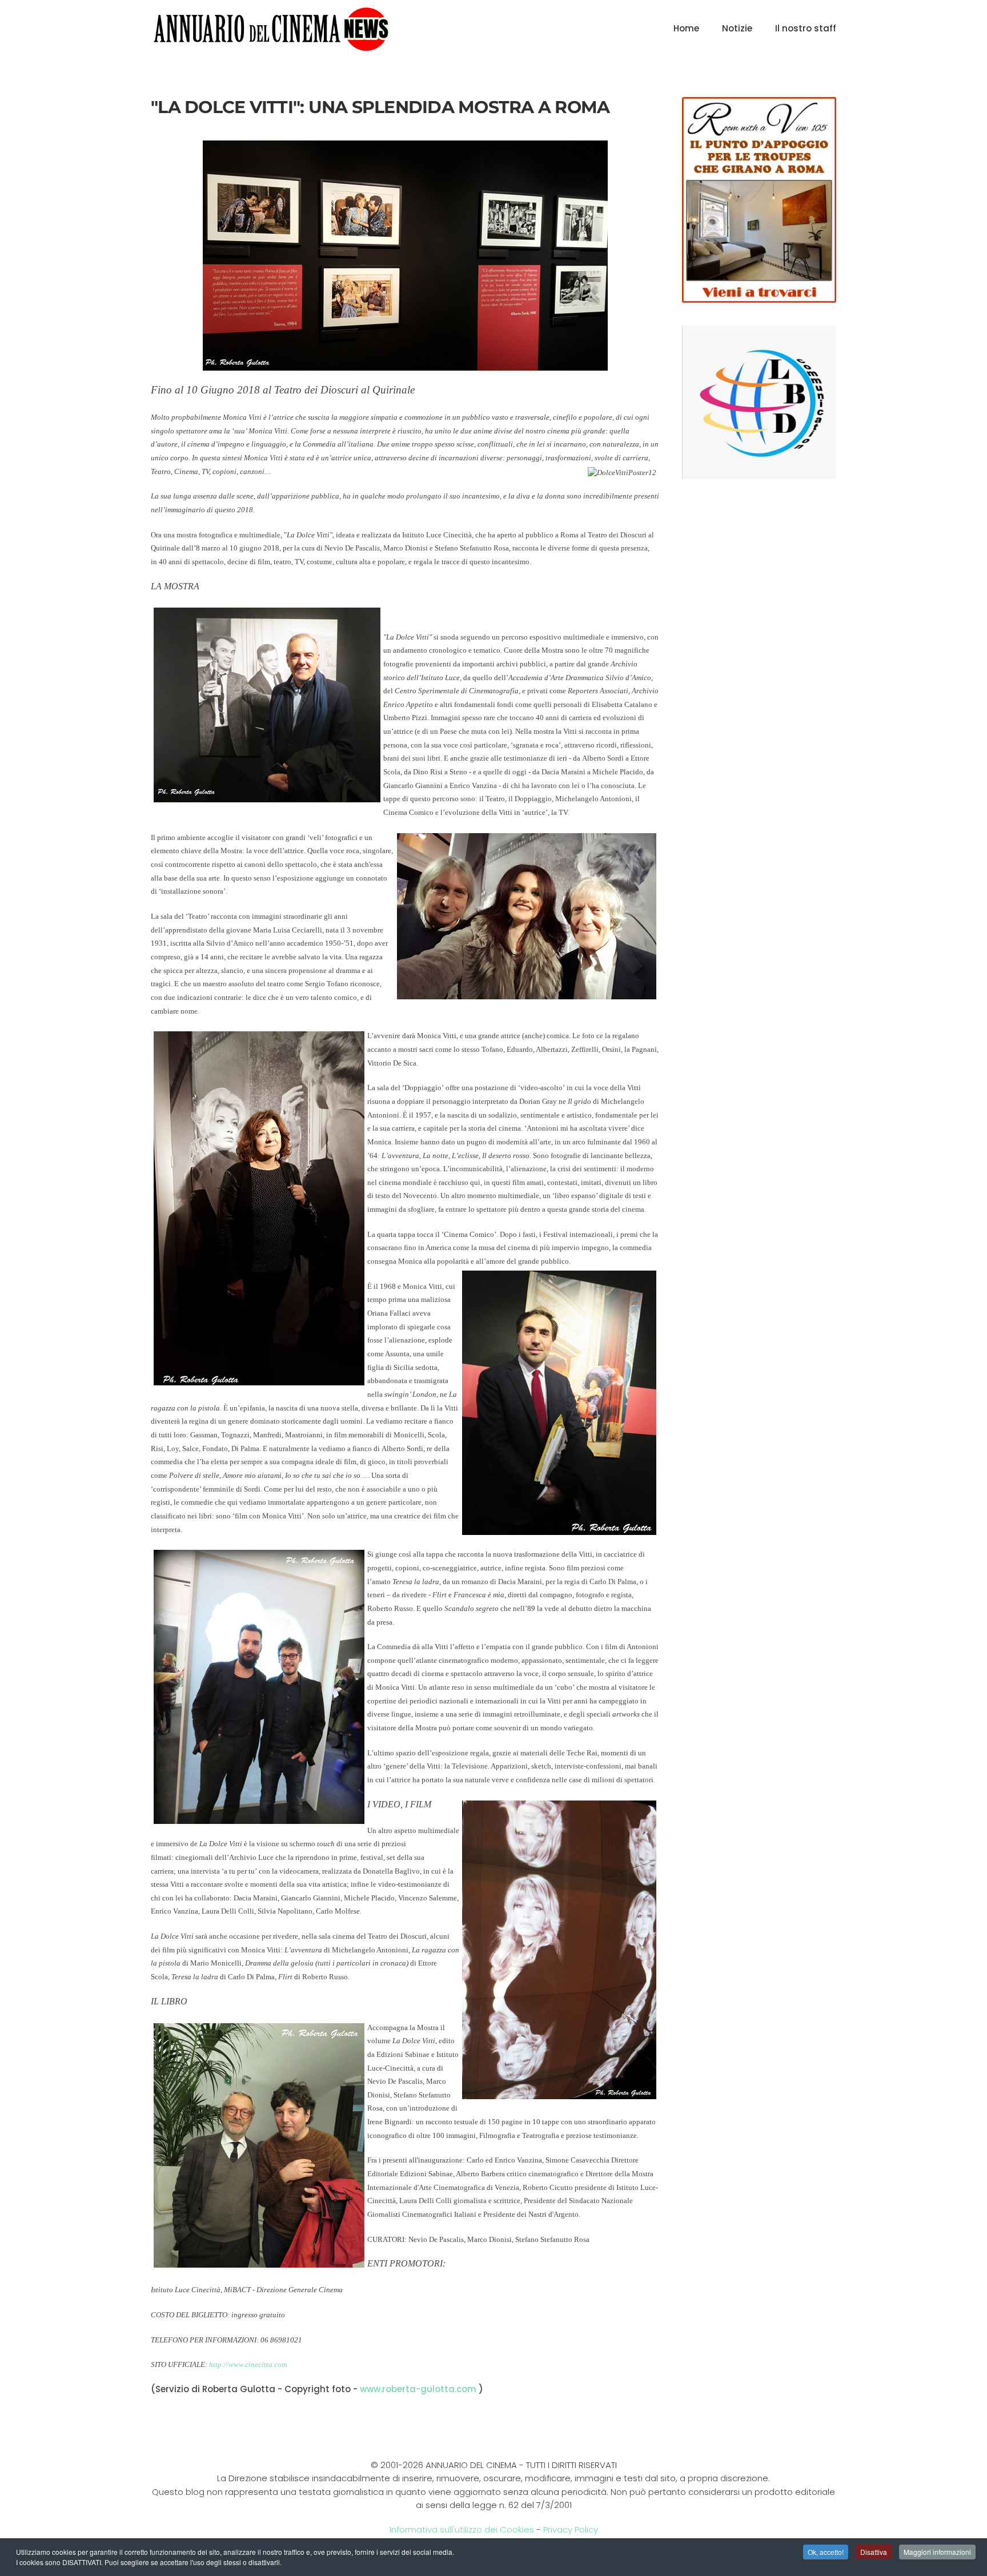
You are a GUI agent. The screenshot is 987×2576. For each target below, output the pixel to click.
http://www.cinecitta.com (248, 2364)
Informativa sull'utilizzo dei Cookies (462, 2529)
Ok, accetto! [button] (826, 2552)
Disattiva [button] (874, 2552)
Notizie (737, 28)
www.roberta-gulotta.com (418, 2389)
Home (686, 28)
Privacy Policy (571, 2529)
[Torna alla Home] (272, 29)
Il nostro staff (806, 28)
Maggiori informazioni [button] (937, 2552)
